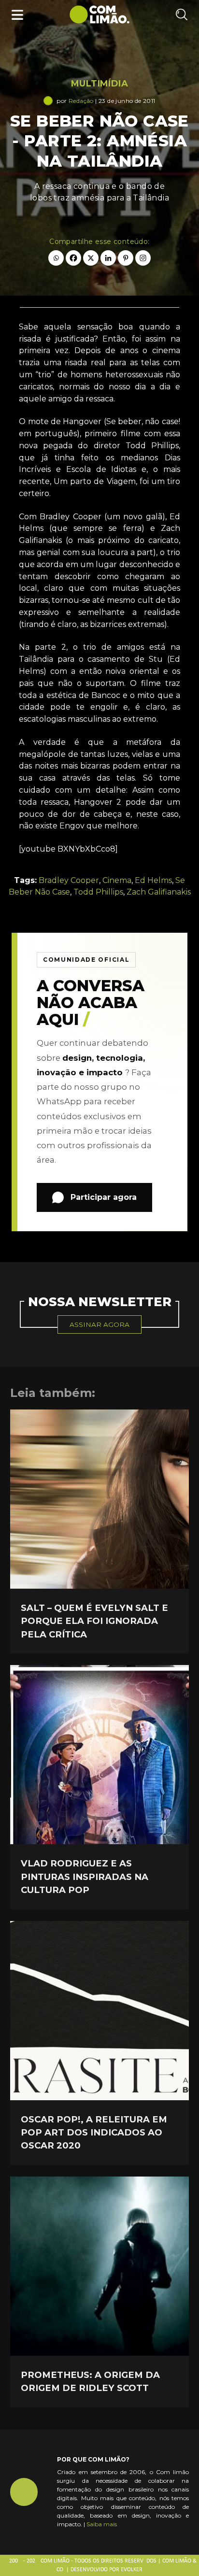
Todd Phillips (98, 892)
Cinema (117, 880)
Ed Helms (153, 880)
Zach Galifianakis (159, 892)
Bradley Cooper (69, 880)
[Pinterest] (126, 258)
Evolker (132, 2570)
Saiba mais (102, 2524)
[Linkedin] (108, 258)
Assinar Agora (99, 1324)
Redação (81, 101)
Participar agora (104, 1197)
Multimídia (99, 84)
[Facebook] (73, 258)
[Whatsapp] (56, 258)
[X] (91, 258)
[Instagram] (143, 258)
